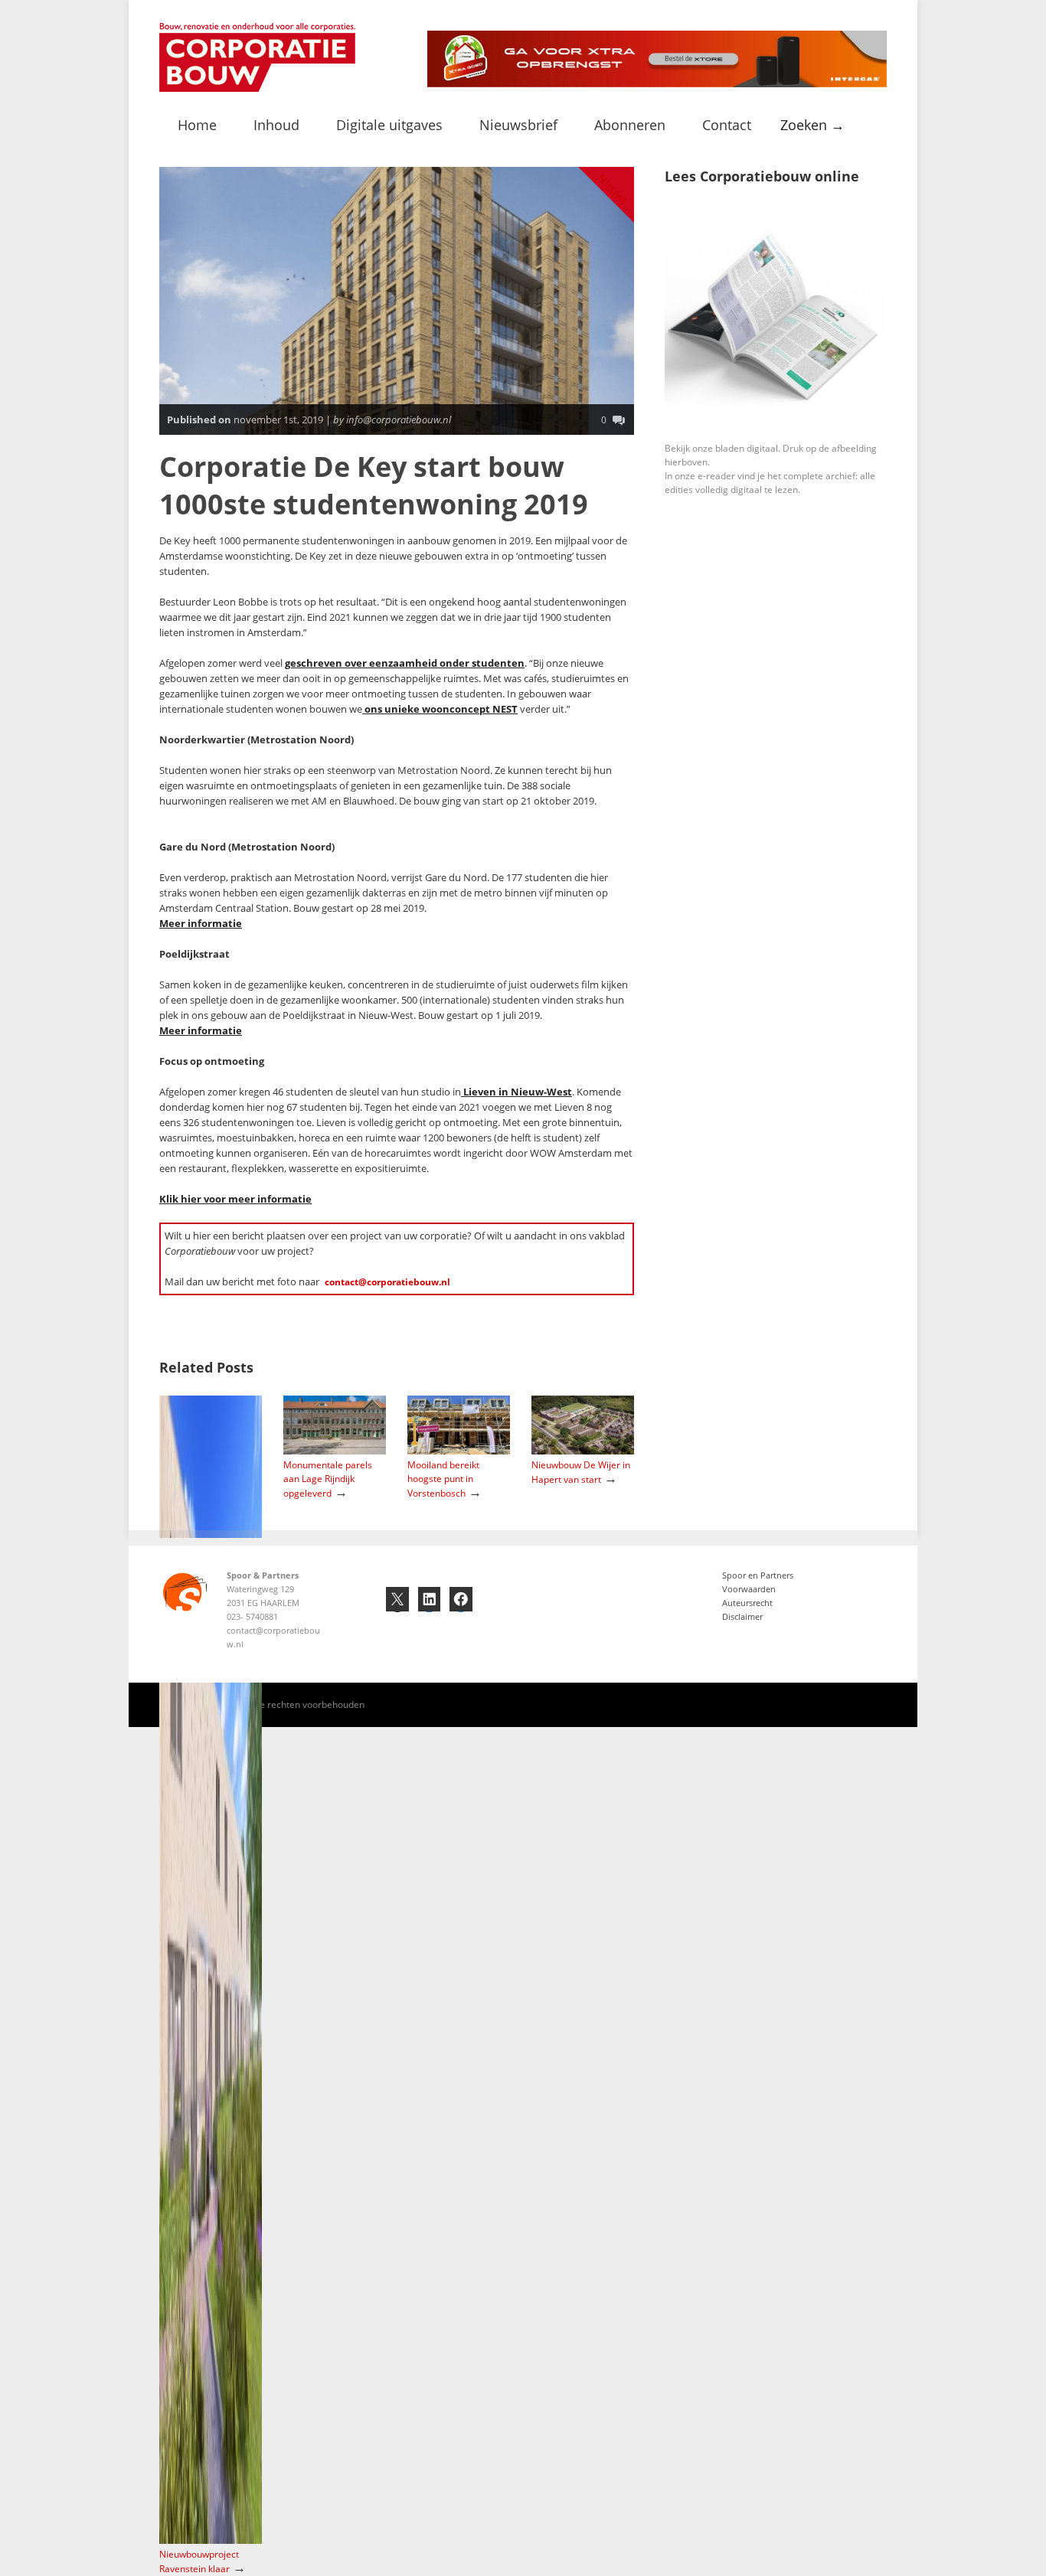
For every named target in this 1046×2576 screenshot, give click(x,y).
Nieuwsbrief (518, 125)
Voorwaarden (749, 1589)
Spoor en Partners (758, 1575)
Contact (727, 125)
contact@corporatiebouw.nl (387, 1282)
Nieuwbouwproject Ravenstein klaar (199, 2561)
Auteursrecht (747, 1603)
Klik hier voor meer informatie (235, 1199)
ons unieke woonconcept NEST (440, 709)
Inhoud (276, 125)
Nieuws (614, 189)
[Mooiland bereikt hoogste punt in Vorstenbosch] (459, 1451)
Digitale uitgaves (389, 125)
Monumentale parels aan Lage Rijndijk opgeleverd (328, 1479)
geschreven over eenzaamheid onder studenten (405, 663)
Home (197, 125)
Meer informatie (201, 923)
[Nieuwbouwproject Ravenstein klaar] (211, 2540)
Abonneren (630, 125)
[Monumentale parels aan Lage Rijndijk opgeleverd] (335, 1451)
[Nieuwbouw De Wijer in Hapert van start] (583, 1451)
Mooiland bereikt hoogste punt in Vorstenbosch (443, 1479)
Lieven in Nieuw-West (516, 1092)
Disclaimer (742, 1616)
